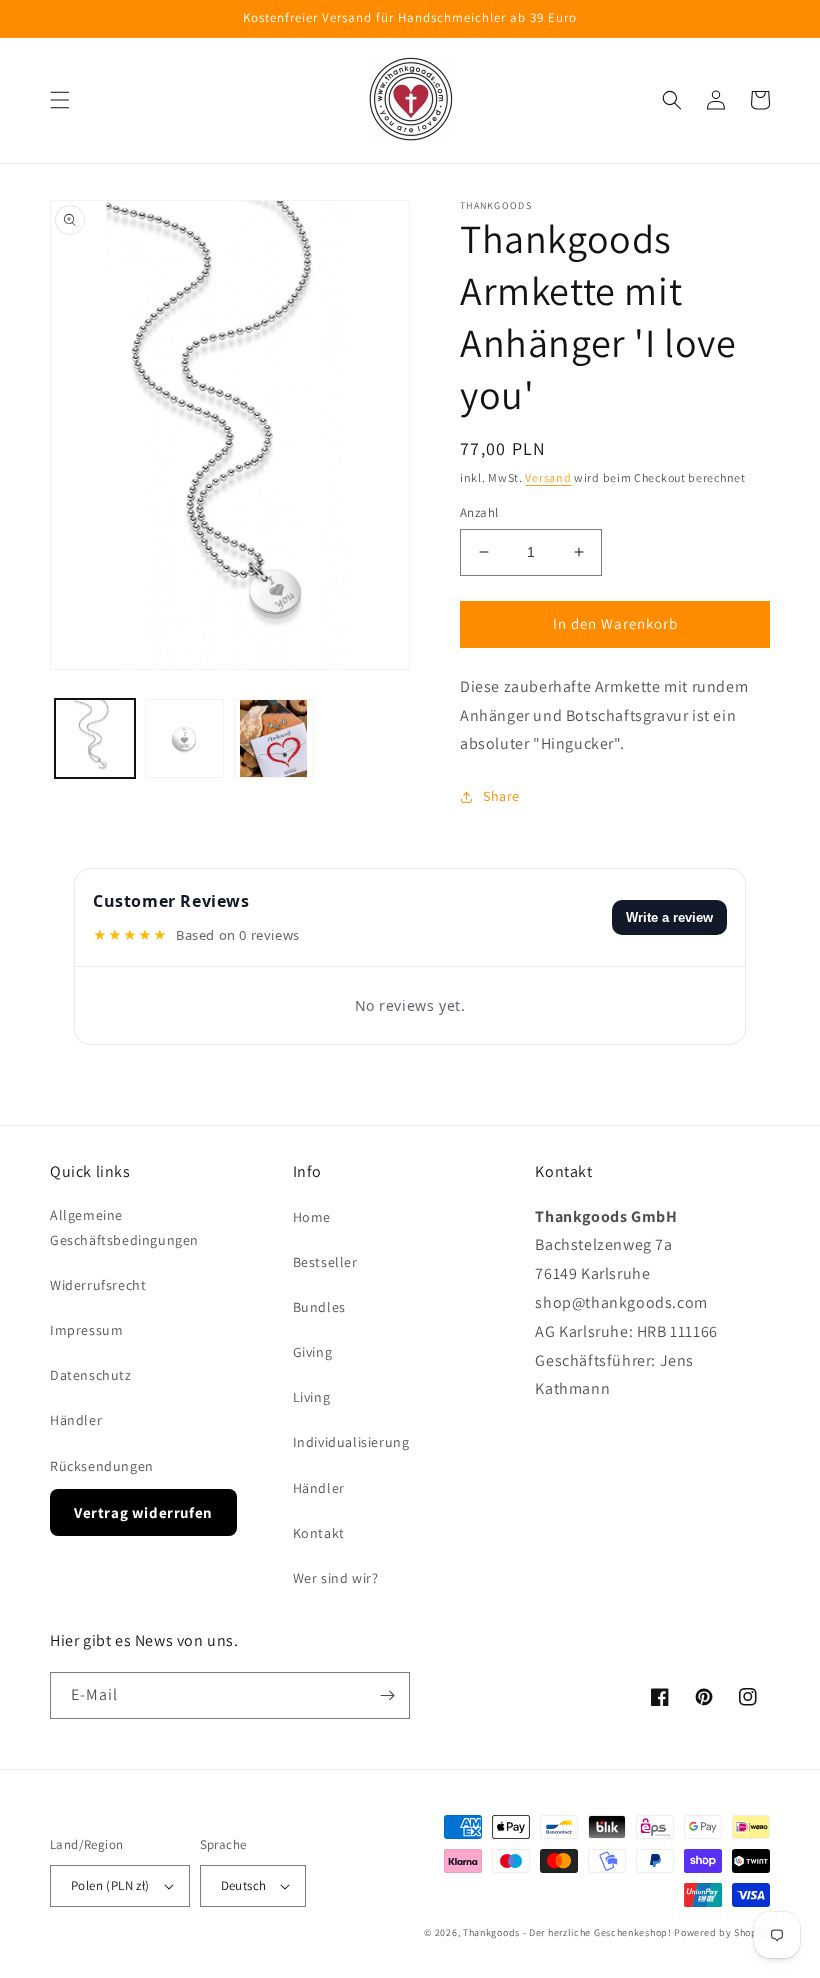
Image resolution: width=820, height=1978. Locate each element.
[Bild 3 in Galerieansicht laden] (274, 739)
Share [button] (501, 796)
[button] (60, 100)
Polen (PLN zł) (110, 1885)
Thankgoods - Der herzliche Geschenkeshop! (567, 1932)
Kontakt (319, 1533)
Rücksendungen (102, 1466)
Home (312, 1217)
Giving (313, 1352)
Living (312, 1397)
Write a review (669, 917)
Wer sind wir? (336, 1578)
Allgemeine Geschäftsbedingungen (124, 1227)
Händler (76, 1420)
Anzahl (479, 512)
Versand (548, 477)
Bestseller (325, 1262)
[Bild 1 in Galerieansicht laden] (95, 739)
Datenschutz (91, 1375)
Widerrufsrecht (98, 1285)
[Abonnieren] (387, 1695)
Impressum (86, 1330)
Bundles (319, 1307)
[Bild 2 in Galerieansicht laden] (185, 739)
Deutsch (244, 1885)
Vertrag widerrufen (143, 1512)
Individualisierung (351, 1442)
